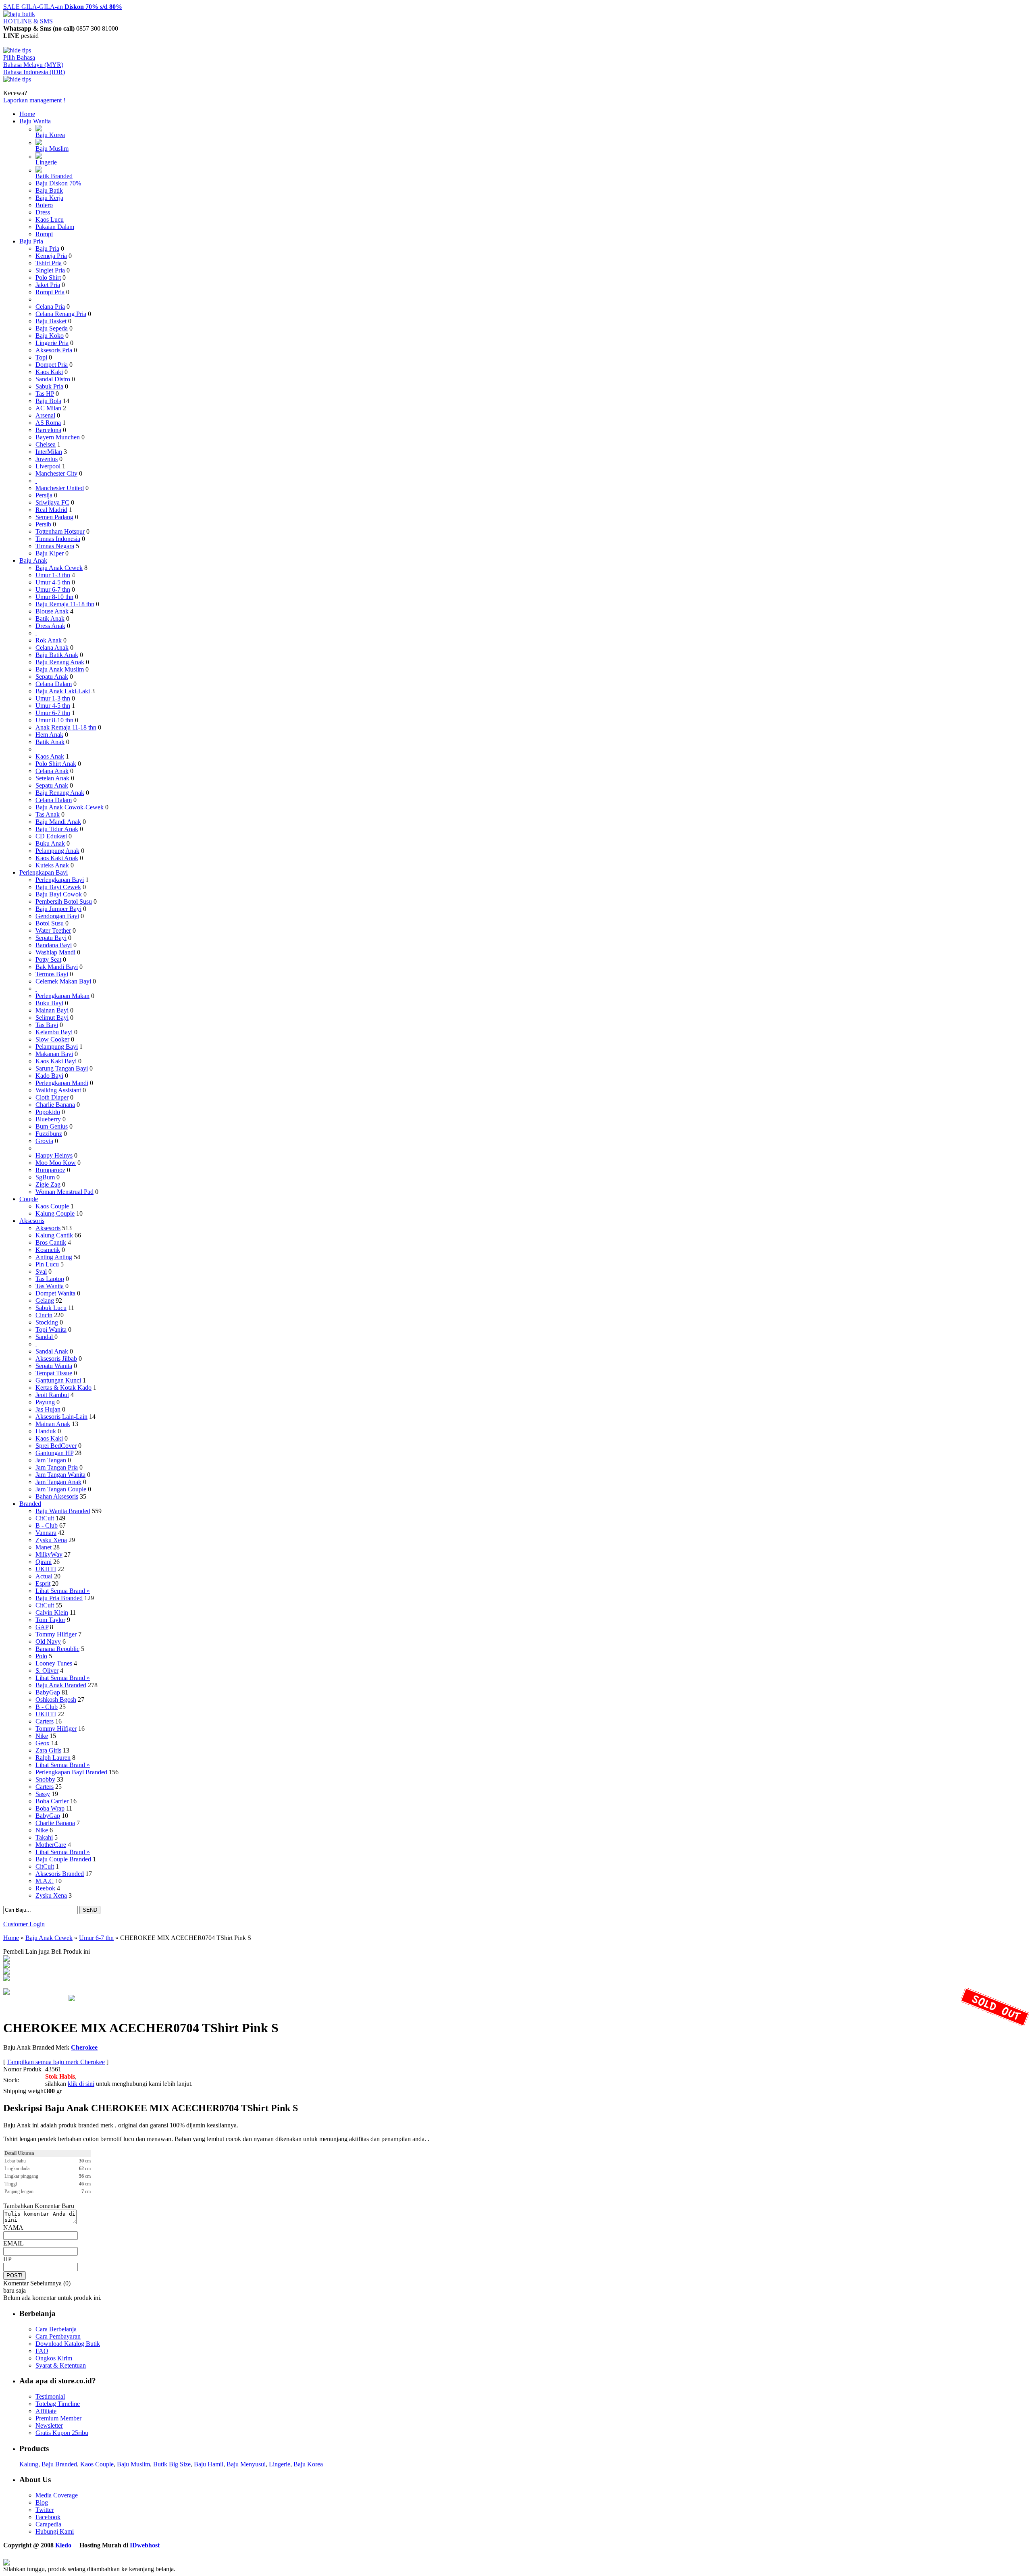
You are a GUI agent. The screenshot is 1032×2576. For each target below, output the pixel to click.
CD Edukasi (51, 836)
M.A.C (45, 1881)
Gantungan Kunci (58, 1380)
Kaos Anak (50, 756)
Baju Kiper (50, 553)
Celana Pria (50, 307)
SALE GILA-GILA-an (63, 7)
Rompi (44, 234)
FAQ (42, 2351)
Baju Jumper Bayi (58, 909)
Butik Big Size (172, 2464)
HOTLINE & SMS (28, 21)
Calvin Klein (52, 1612)
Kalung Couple (55, 1213)
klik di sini (81, 2084)
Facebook (48, 2517)
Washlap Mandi (55, 952)
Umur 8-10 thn (54, 597)
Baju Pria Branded (59, 1598)
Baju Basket (51, 321)
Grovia (44, 1141)
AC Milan (48, 408)
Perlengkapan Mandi (62, 1083)
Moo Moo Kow (56, 1163)
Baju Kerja (49, 198)
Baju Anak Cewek (59, 568)
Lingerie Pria (52, 343)
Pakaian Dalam (55, 227)
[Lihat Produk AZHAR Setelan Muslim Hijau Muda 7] (6, 1972)
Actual (44, 1576)
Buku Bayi (49, 1003)
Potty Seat (48, 960)
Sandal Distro (53, 379)
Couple (29, 1199)
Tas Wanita (50, 1286)
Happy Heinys (54, 1155)
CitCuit (45, 1518)
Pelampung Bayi (57, 1047)
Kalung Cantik (54, 1235)
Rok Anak (49, 640)
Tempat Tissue (54, 1373)
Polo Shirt (48, 278)
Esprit (43, 1583)
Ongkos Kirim (54, 2358)
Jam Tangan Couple (61, 1489)
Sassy (43, 1794)
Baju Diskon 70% (58, 183)
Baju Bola (48, 401)
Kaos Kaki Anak (57, 858)
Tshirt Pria (49, 263)
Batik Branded (54, 176)
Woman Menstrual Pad (64, 1192)
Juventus (47, 459)
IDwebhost (145, 2545)
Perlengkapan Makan (62, 996)
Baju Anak (33, 560)
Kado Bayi (49, 1076)
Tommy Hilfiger (56, 1634)
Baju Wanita (35, 121)
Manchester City (56, 473)
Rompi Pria (50, 292)
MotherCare (51, 1845)
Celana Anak (52, 648)
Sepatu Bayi (51, 938)
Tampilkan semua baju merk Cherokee (56, 2062)
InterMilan (49, 452)
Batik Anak (50, 619)
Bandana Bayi (54, 945)
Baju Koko (50, 336)
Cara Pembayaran (58, 2336)
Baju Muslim (52, 149)
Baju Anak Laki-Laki (63, 691)
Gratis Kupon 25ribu (62, 2433)
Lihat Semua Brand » (63, 1591)
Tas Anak (48, 814)
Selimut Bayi (52, 1018)
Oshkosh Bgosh (56, 1700)
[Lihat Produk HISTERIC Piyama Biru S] (6, 1966)
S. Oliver (47, 1671)
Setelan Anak (52, 778)
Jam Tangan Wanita (60, 1475)
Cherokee (84, 2047)
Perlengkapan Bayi (44, 872)
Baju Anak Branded (61, 1685)
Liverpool (48, 466)
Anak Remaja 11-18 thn (66, 727)
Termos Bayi (52, 974)
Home (27, 114)
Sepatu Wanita (54, 1366)
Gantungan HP (54, 1453)
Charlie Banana (55, 1105)
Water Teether (53, 930)
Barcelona (48, 430)
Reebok (45, 1888)
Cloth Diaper (52, 1097)
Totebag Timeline (58, 2404)
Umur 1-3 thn (53, 575)
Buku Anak (50, 843)
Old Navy (48, 1641)
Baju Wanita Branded (63, 1511)
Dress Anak (50, 626)
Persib (43, 524)
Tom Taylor (50, 1620)
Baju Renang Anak (60, 662)
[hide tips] (17, 50)
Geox (43, 1743)
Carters (45, 1721)
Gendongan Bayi (57, 916)
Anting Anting (54, 1257)
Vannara (46, 1533)
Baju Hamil (209, 2464)
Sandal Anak (52, 1351)
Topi (41, 357)
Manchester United (60, 488)
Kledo (63, 2545)
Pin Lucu (47, 1264)
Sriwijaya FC (52, 502)
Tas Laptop (50, 1279)
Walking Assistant (58, 1090)
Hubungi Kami (55, 2531)
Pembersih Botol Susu (64, 901)
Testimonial (50, 2396)
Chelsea (46, 444)
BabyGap (48, 1692)
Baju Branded (59, 2464)
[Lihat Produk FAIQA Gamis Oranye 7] (6, 1960)
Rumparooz (50, 1170)
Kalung (29, 2464)
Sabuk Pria (49, 386)
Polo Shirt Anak (56, 764)
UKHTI (46, 1569)
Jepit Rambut (52, 1395)
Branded (30, 1504)
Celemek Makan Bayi (63, 981)
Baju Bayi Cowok (59, 894)
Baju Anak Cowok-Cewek (70, 807)
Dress (43, 212)
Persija (44, 495)
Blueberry (48, 1119)
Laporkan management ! (34, 100)
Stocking (47, 1322)
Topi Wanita (51, 1330)
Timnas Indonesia (58, 539)
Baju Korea (50, 135)
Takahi (44, 1837)
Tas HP (45, 394)
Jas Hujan (48, 1409)
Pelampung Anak (57, 851)
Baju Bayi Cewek (58, 887)
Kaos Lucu (50, 219)
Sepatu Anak (52, 677)
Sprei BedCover (56, 1446)
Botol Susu (50, 923)
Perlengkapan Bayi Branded (71, 1772)
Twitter (45, 2510)
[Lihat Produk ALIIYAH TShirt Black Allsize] (6, 1979)
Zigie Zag (48, 1184)
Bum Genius (52, 1126)
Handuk (46, 1431)
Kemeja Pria (51, 256)
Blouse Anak (52, 611)
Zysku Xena (51, 1540)
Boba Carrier (52, 1801)
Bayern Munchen (58, 437)
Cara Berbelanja (56, 2329)
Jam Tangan (51, 1460)
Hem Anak (49, 735)
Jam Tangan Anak (58, 1482)
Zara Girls (48, 1750)
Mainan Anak (53, 1424)
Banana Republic (57, 1649)
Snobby (45, 1779)
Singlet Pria (50, 270)
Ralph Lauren (53, 1758)
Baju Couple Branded (63, 1859)
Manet (44, 1547)
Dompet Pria (52, 365)
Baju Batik (49, 190)
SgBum (45, 1177)
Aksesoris (32, 1221)
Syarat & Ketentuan (61, 2365)
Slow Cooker (52, 1039)
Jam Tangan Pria (57, 1467)
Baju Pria (31, 241)
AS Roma (48, 423)
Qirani (44, 1562)
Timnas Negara (55, 546)
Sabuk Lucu (51, 1308)
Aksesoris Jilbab (56, 1359)
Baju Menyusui (246, 2464)
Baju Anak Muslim (60, 669)
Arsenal (45, 415)
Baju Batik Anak (57, 655)
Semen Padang (54, 517)
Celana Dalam (54, 684)
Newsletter (49, 2425)
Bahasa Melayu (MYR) (33, 65)
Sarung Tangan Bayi (62, 1068)
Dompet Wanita (55, 1293)
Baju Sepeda (52, 328)
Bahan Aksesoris (57, 1496)
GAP (42, 1627)
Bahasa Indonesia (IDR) (34, 72)
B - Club (47, 1525)
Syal (41, 1271)
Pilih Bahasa (19, 57)
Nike (42, 1736)
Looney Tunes (54, 1663)
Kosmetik (48, 1250)
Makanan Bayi (54, 1054)
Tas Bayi (47, 1025)
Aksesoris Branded (60, 1874)
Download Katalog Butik (68, 2344)
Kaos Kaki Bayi (56, 1061)
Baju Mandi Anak (58, 822)
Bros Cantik (51, 1242)
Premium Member (58, 2418)
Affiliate (46, 2411)
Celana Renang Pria (61, 314)
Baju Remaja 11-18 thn (65, 604)
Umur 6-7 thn (53, 589)
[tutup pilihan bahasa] (17, 79)
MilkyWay (49, 1554)
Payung (45, 1402)
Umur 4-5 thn (53, 582)
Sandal (45, 1337)
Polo (41, 1656)
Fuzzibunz (49, 1134)
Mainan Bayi (52, 1010)
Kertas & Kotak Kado (63, 1388)
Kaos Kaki (49, 372)
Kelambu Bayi (54, 1032)
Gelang (45, 1300)
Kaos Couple (52, 1206)
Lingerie (46, 162)
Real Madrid (51, 510)
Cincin (44, 1315)
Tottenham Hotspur (60, 531)
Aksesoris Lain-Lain (61, 1417)
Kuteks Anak (52, 865)
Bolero (44, 205)
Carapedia (48, 2524)
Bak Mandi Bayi (57, 967)
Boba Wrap (50, 1808)
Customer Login (24, 1924)
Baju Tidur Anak (57, 829)
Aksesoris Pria (54, 350)
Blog (42, 2502)
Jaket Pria (48, 285)
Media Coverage (57, 2495)
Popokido (48, 1112)
